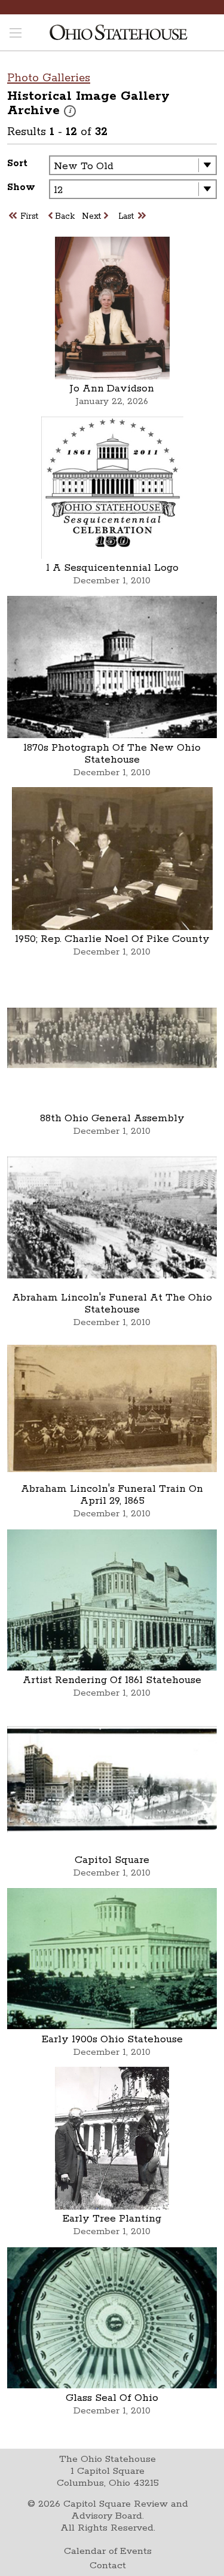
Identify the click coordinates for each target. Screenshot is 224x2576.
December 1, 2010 (112, 581)
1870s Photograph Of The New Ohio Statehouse (112, 754)
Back (65, 216)
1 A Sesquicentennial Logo (112, 568)
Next (91, 216)
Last (126, 216)
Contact (108, 2566)
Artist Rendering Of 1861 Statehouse (112, 1680)
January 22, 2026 (112, 401)
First (29, 216)
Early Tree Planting (112, 2219)
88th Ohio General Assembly (112, 1118)
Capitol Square (112, 1860)
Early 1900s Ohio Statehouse (112, 2039)
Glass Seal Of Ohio (112, 2398)
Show (21, 187)
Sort (17, 163)
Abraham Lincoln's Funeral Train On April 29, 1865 (112, 1495)
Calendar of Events (108, 2551)
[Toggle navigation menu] (16, 34)
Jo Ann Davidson (112, 388)
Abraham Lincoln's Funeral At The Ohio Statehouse (112, 1304)
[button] (70, 111)
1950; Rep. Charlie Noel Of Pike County (112, 939)
